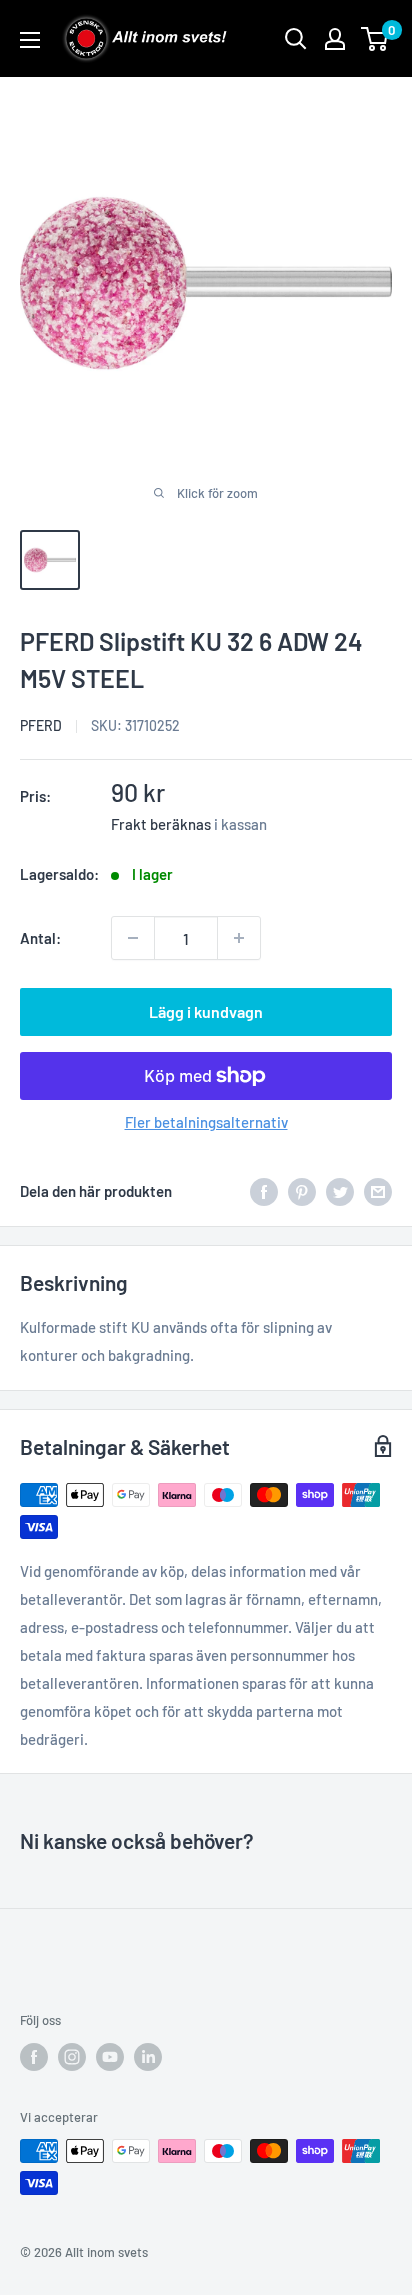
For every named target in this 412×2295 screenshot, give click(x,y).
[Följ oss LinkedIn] (148, 2057)
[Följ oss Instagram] (72, 2057)
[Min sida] (335, 39)
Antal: (40, 938)
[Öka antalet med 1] (239, 938)
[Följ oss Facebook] (34, 2057)
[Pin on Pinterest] (302, 1191)
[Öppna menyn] (30, 40)
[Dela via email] (378, 1191)
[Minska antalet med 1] (133, 938)
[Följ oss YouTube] (110, 2057)
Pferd (41, 725)
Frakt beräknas (161, 824)
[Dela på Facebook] (264, 1191)
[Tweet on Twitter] (340, 1191)
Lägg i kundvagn (206, 1011)
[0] (375, 39)
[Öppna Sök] (296, 39)
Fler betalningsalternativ (206, 1122)
